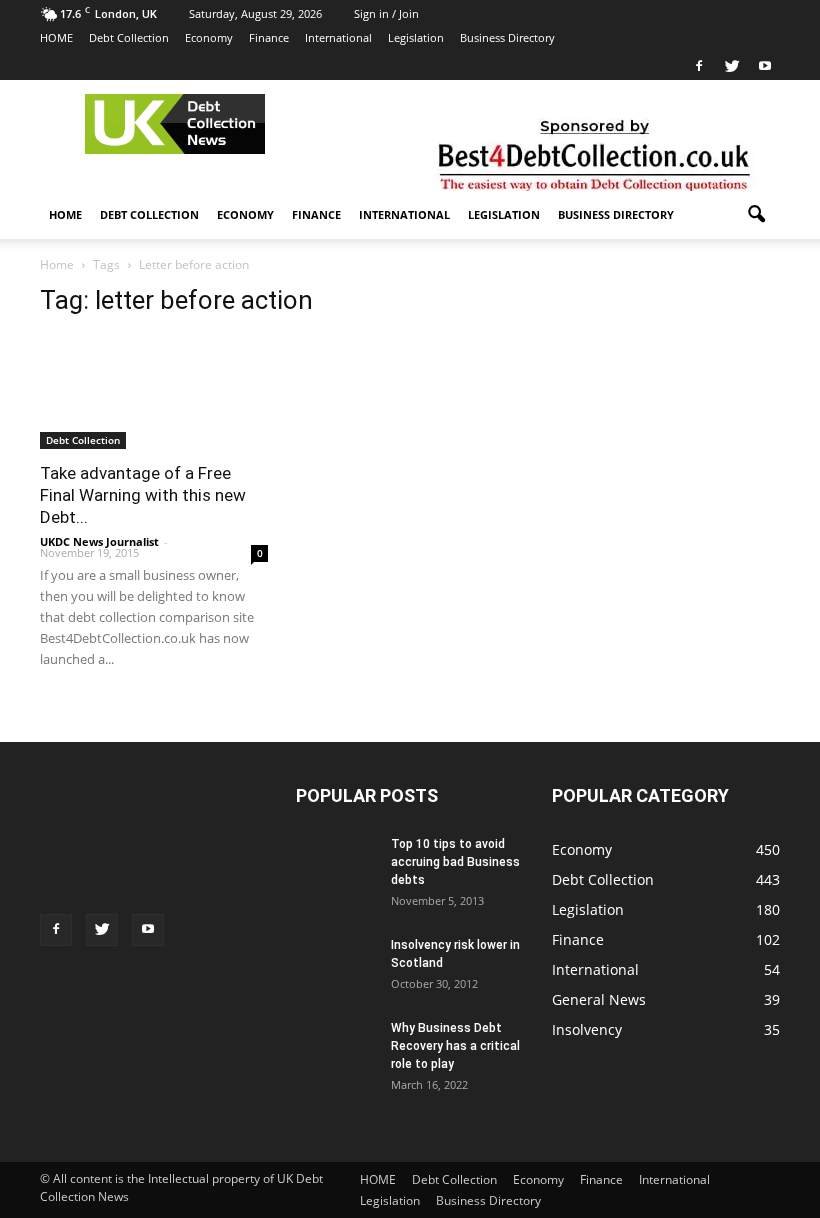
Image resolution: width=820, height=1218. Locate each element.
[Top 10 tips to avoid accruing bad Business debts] (336, 866)
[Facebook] (699, 66)
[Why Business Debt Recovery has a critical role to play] (336, 1054)
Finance (269, 37)
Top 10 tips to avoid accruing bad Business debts (455, 862)
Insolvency (587, 1029)
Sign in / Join (386, 13)
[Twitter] (732, 66)
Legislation (416, 37)
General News (599, 999)
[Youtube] (765, 66)
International (338, 37)
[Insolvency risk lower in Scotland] (336, 954)
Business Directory (507, 37)
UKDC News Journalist (99, 541)
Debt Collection (129, 37)
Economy (209, 37)
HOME (56, 37)
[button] (756, 215)
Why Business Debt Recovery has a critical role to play (455, 1046)
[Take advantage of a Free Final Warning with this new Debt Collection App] (154, 416)
